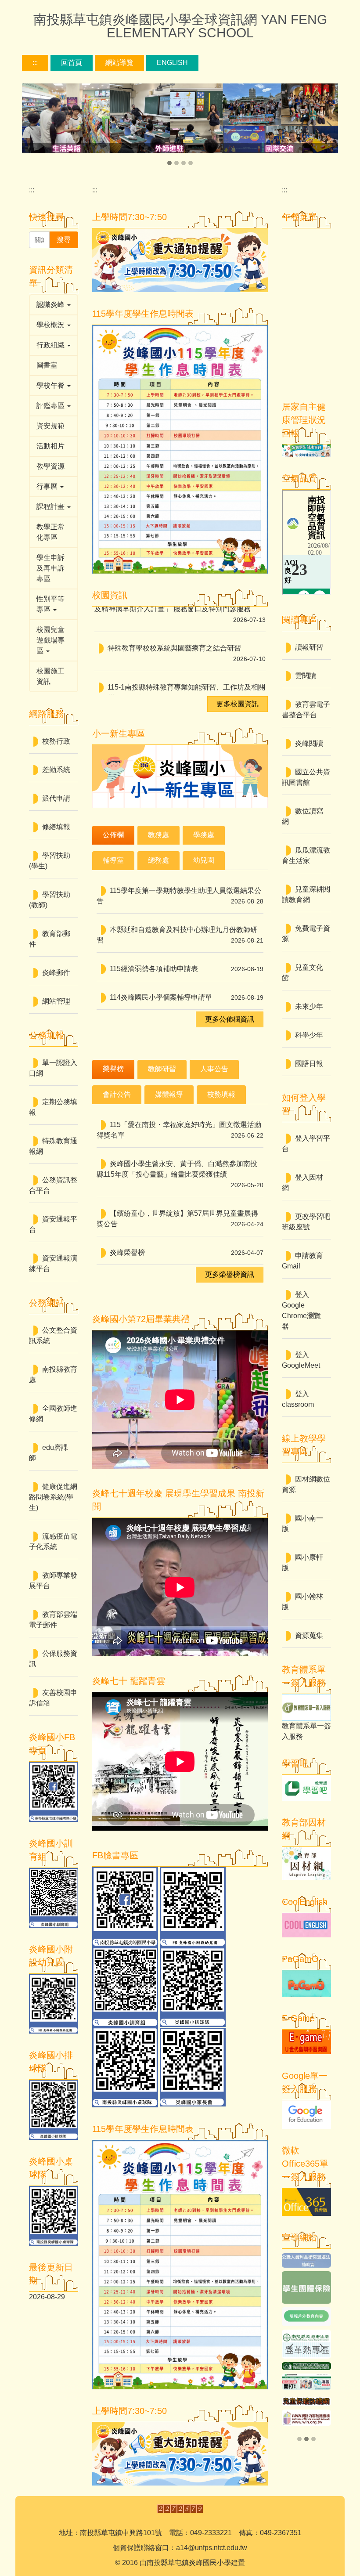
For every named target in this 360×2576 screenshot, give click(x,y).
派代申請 (56, 798)
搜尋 (64, 240)
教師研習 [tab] (162, 1069)
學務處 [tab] (204, 835)
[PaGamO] (306, 1983)
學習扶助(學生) (50, 861)
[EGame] (306, 2042)
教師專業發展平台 (53, 1581)
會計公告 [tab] (117, 1094)
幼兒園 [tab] (204, 860)
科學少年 (309, 1035)
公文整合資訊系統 (53, 1335)
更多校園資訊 (238, 704)
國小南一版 (302, 1523)
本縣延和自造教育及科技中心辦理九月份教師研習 (177, 935)
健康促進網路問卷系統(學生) (53, 1497)
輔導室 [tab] (113, 860)
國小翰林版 (302, 1602)
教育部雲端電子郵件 (53, 1620)
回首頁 (72, 63)
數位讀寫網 (302, 816)
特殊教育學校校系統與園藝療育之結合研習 (174, 628)
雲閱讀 (306, 676)
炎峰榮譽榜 (127, 1252)
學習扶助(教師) (50, 900)
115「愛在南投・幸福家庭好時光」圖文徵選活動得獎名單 (179, 1130)
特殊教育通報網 (53, 1146)
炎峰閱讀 (309, 743)
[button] (33, 126)
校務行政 (56, 741)
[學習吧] (306, 1787)
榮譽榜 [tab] (113, 1069)
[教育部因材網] (306, 1863)
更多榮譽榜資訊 (230, 1274)
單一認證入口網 (53, 1068)
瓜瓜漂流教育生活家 (306, 855)
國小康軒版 (302, 1563)
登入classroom (298, 1399)
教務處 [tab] (158, 835)
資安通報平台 (53, 1224)
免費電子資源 (306, 934)
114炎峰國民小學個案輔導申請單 (161, 997)
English (172, 63)
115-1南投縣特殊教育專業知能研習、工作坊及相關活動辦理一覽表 (180, 673)
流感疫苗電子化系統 (53, 1541)
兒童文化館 (302, 973)
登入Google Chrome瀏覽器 (301, 1310)
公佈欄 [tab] (113, 835)
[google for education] (306, 2114)
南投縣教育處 (53, 1375)
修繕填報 (56, 827)
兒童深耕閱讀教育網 (306, 894)
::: (35, 63)
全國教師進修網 (53, 1414)
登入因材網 (302, 1183)
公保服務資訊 (53, 1659)
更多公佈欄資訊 (230, 1019)
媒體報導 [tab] (169, 1094)
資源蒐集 (309, 1635)
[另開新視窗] (306, 2258)
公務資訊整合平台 (53, 1185)
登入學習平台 (306, 1143)
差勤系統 (56, 770)
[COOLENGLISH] (306, 1925)
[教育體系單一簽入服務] (306, 1707)
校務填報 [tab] (221, 1094)
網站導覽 (119, 63)
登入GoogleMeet (301, 1360)
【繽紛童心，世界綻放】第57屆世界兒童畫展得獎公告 (177, 1219)
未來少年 (309, 1006)
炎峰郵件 (56, 973)
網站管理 (56, 1001)
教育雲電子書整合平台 (306, 710)
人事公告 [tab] (214, 1069)
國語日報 (309, 1064)
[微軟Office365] (306, 2202)
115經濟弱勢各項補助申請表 (154, 969)
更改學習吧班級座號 (306, 1222)
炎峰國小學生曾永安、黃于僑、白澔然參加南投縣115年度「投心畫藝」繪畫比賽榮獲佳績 (177, 1169)
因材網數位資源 (306, 1484)
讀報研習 (309, 647)
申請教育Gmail (302, 1261)
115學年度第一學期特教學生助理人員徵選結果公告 (179, 896)
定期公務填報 (53, 1107)
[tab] (169, 163)
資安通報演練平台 (53, 1263)
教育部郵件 (50, 939)
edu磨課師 (49, 1453)
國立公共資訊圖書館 (306, 777)
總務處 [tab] (158, 860)
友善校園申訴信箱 (53, 1698)
